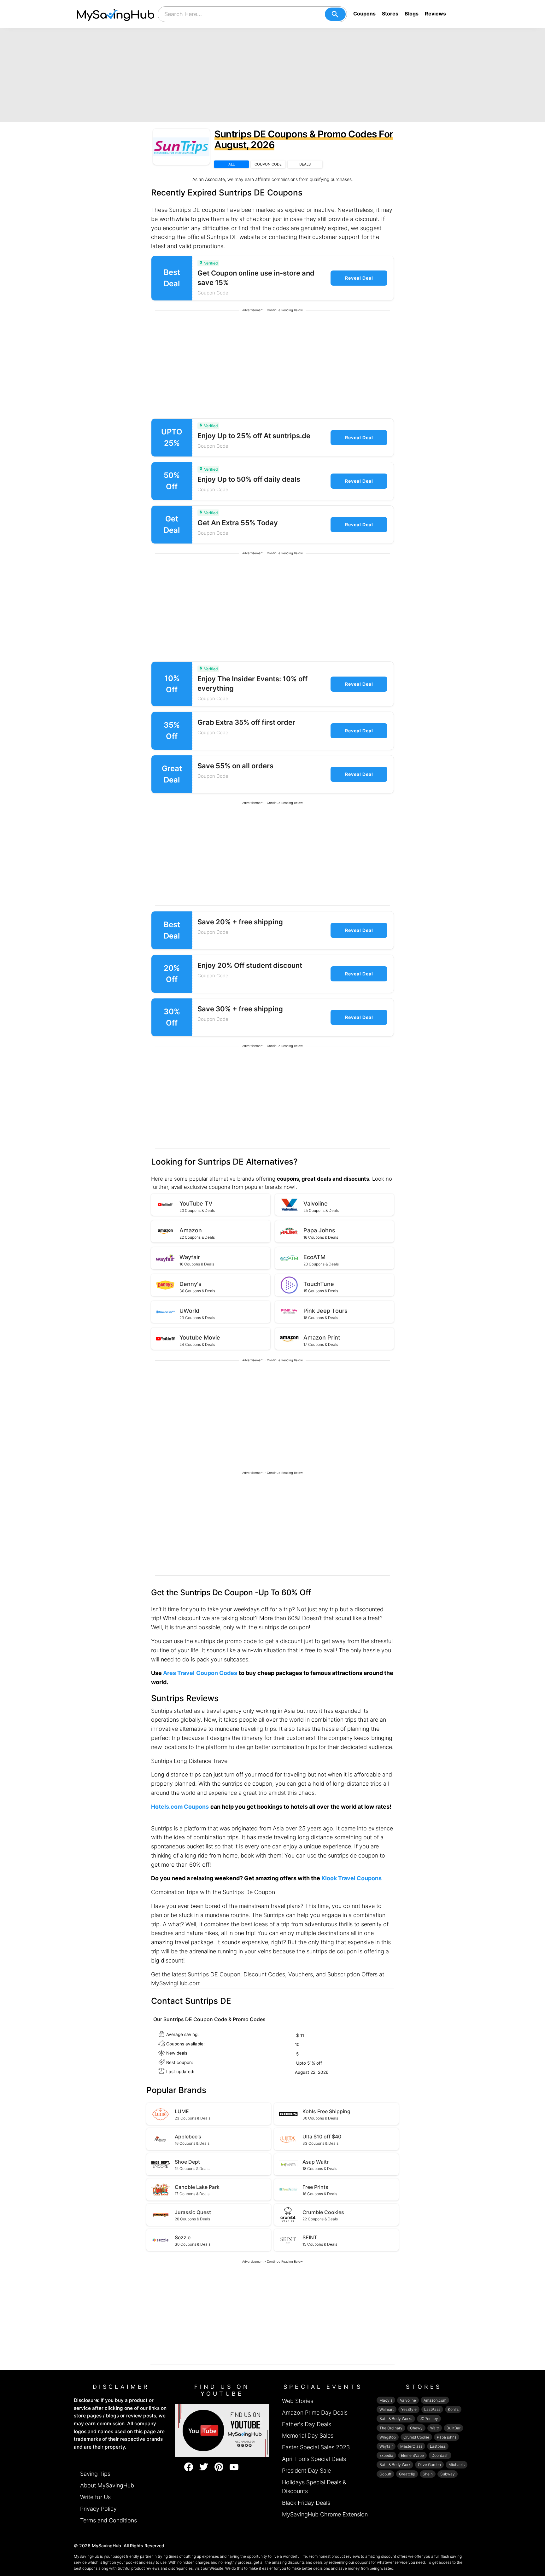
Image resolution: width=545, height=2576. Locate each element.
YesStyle (409, 2409)
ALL (231, 164)
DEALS (305, 164)
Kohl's (453, 2409)
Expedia (386, 2455)
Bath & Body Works (396, 2419)
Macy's (386, 2400)
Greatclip (407, 2474)
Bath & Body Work (395, 2465)
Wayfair (386, 2446)
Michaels (457, 2465)
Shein (428, 2474)
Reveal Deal (359, 278)
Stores (390, 14)
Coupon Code (213, 293)
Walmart (387, 2409)
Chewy (416, 2428)
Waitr (435, 2428)
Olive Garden (429, 2465)
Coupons (364, 14)
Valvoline (408, 2400)
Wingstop (388, 2437)
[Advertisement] (272, 75)
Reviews (435, 14)
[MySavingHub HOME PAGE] (116, 14)
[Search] (335, 14)
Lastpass (438, 2446)
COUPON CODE (268, 164)
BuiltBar (454, 2428)
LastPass (432, 2409)
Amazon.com (435, 2400)
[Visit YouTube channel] (222, 2430)
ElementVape (412, 2455)
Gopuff (385, 2474)
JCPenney (429, 2419)
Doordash (440, 2455)
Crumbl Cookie (416, 2437)
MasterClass (411, 2446)
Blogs (412, 14)
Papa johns (447, 2437)
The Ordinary (391, 2428)
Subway (448, 2474)
